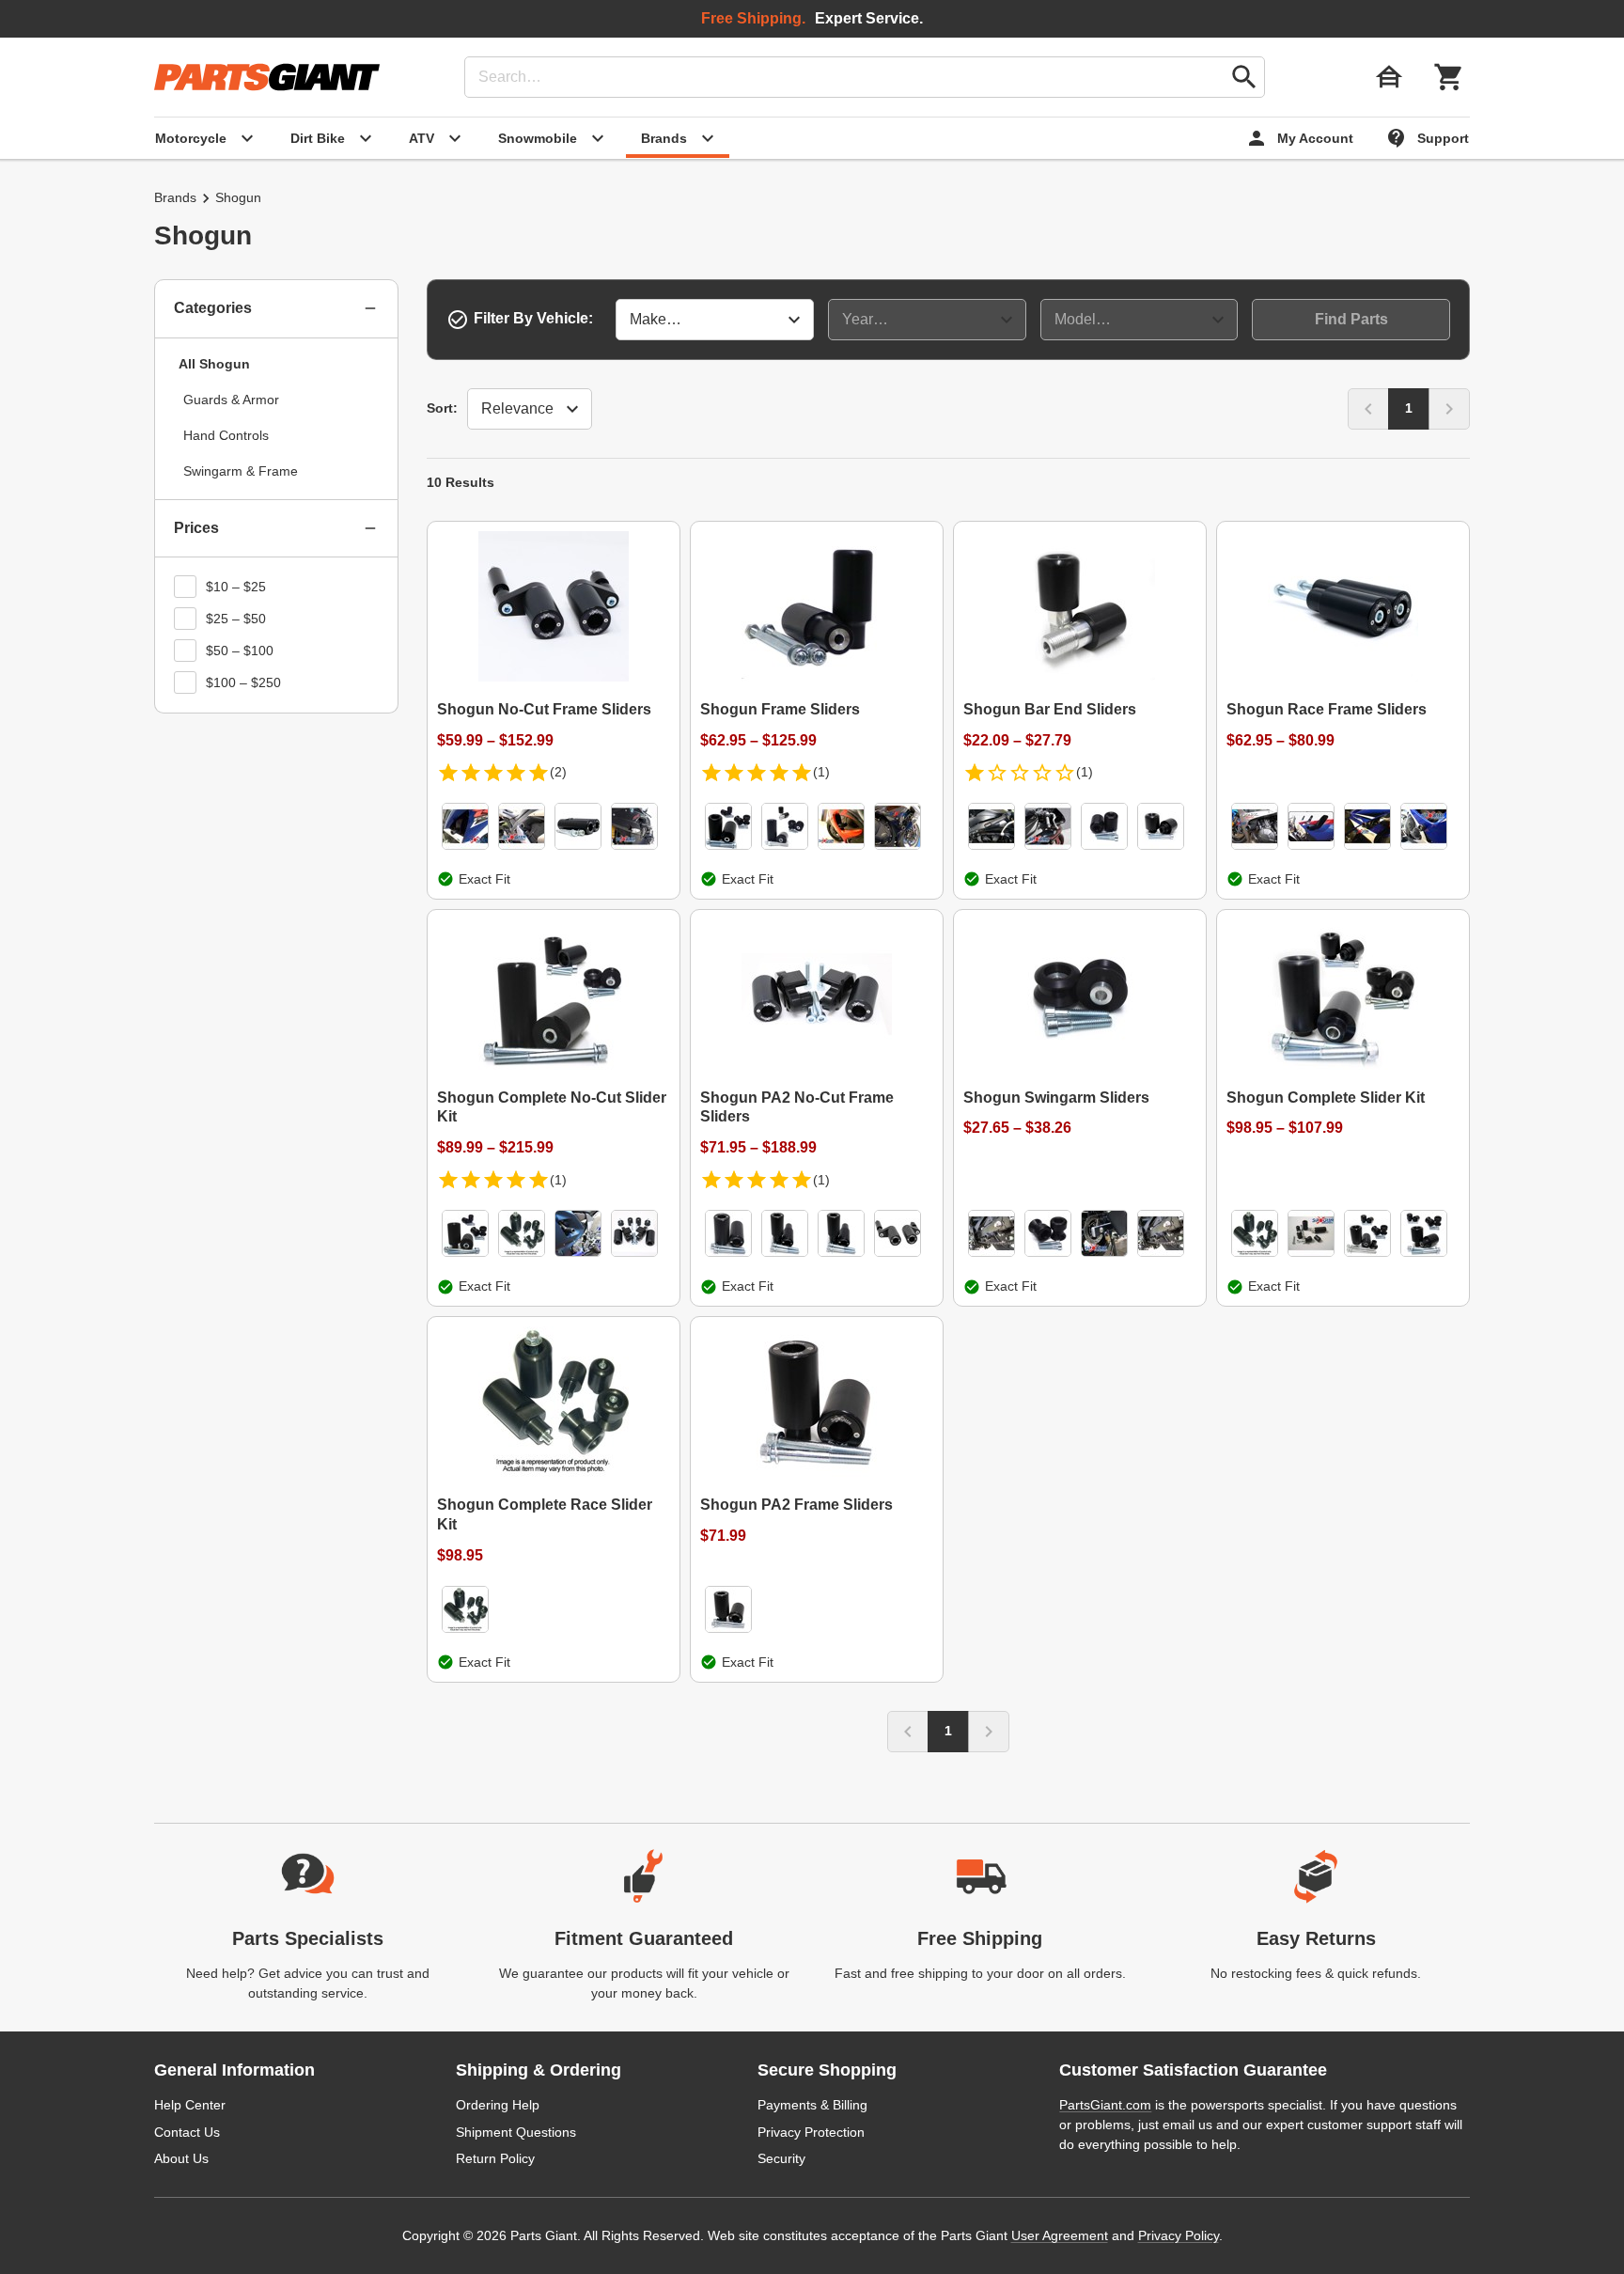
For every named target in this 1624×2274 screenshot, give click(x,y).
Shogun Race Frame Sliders (1327, 709)
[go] (1244, 77)
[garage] (1389, 77)
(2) (558, 772)
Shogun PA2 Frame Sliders (796, 1505)
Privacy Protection (811, 2132)
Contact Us (187, 2132)
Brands (175, 197)
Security (781, 2158)
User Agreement (1060, 2235)
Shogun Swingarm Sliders (1056, 1098)
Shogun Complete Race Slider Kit (545, 1514)
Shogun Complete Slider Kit (1326, 1098)
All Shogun (214, 364)
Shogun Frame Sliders (780, 709)
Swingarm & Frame (241, 471)
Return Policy (495, 2158)
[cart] (1449, 77)
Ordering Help (498, 2105)
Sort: (442, 408)
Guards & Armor (231, 400)
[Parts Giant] (267, 77)
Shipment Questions (516, 2132)
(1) (821, 772)
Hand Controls (226, 435)
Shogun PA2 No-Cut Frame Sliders (797, 1107)
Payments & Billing (812, 2105)
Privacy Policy (1179, 2235)
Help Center (190, 2105)
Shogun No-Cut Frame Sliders (544, 709)
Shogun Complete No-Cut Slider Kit (552, 1107)
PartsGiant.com (1105, 2105)
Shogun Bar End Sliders (1050, 709)
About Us (181, 2158)
